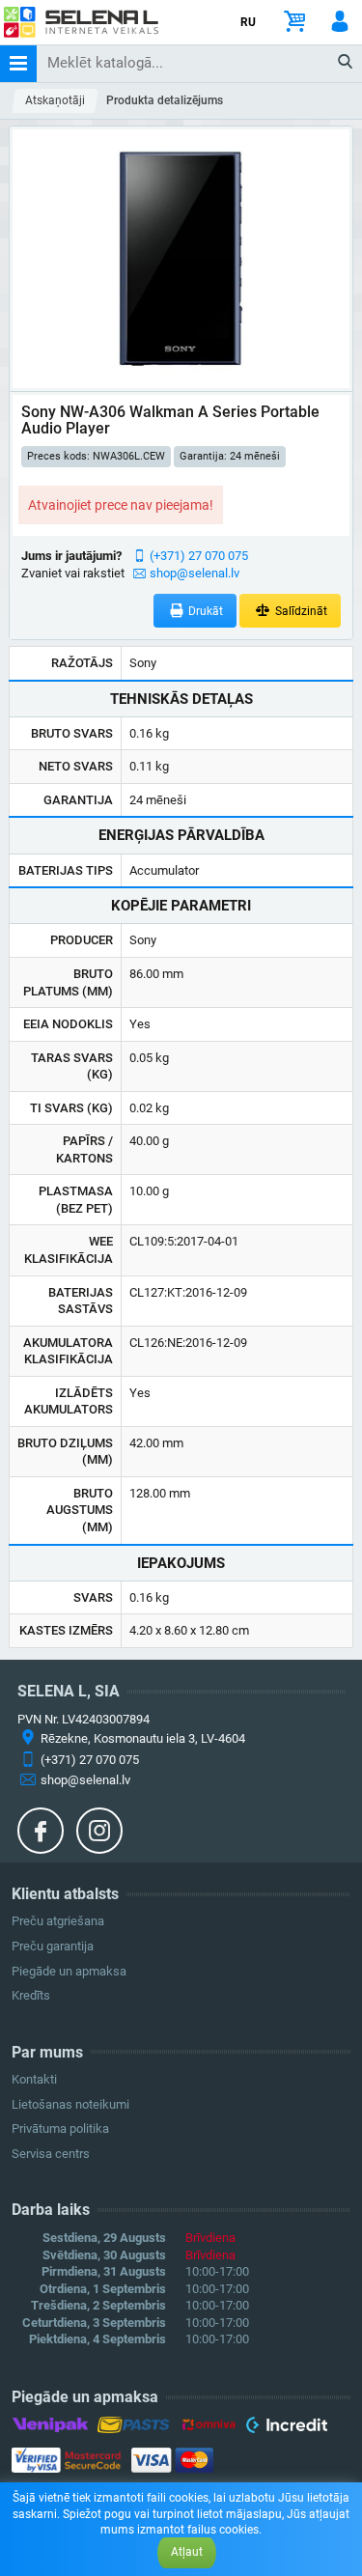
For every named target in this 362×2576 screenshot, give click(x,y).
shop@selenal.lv (195, 573)
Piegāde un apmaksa (69, 1971)
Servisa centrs (51, 2154)
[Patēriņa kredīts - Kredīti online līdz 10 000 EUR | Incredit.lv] (286, 2428)
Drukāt (204, 611)
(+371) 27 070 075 (199, 556)
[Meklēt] (346, 63)
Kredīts (31, 1995)
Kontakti (34, 2079)
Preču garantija (53, 1946)
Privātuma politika (60, 2128)
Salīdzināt (300, 611)
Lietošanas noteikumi (70, 2104)
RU (248, 22)
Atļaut (187, 2552)
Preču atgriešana (58, 1921)
